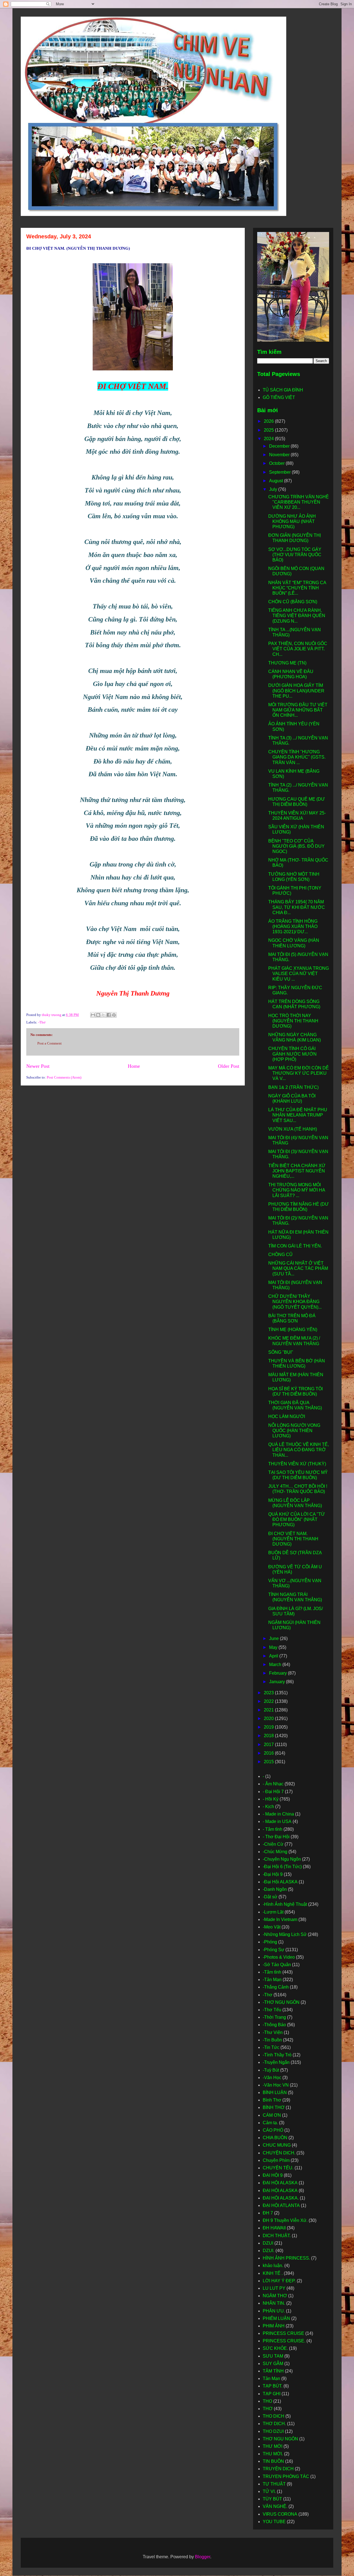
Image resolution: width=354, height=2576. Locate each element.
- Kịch (268, 1807)
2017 (269, 1745)
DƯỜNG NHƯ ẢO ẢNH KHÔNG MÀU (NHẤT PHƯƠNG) (292, 521)
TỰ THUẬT (274, 2484)
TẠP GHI (272, 2394)
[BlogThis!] (98, 1015)
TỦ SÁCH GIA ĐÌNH (283, 390)
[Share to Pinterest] (114, 1015)
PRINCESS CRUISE (283, 2333)
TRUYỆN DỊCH (278, 2469)
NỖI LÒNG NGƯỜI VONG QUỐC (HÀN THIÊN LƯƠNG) (294, 1431)
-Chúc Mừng (275, 1852)
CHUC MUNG (277, 2145)
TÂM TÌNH (273, 2371)
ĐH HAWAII (274, 2228)
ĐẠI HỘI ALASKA (280, 2190)
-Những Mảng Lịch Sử (285, 1934)
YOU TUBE (274, 2522)
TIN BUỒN (273, 2461)
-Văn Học (272, 2078)
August (277, 481)
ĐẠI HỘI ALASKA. (281, 2198)
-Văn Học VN (276, 2085)
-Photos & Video (279, 1957)
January (278, 1682)
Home (134, 1066)
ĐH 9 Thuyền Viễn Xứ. (285, 2220)
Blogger (203, 2557)
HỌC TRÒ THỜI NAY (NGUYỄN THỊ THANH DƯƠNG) (293, 1021)
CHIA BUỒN (275, 2138)
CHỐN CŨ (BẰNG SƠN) (293, 602)
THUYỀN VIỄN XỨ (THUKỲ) (297, 1464)
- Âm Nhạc (273, 1784)
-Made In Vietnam (280, 1919)
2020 (269, 1718)
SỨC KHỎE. (275, 2348)
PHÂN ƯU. (274, 2311)
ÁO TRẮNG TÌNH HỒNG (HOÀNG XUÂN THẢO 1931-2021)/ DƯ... (293, 926)
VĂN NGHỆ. (275, 2506)
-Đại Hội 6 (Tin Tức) (282, 1867)
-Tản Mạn (272, 1980)
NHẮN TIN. (274, 2303)
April (274, 1656)
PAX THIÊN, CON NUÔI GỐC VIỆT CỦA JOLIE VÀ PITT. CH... (298, 649)
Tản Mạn (271, 2378)
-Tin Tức (271, 2047)
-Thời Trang (274, 2017)
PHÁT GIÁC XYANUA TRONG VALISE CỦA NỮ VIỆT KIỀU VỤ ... (299, 974)
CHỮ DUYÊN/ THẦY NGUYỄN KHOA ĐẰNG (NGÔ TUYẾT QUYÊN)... (295, 1302)
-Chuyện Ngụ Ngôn (282, 1859)
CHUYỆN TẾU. (278, 2168)
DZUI (268, 2243)
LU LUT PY (274, 2288)
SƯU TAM (273, 2356)
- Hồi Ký (271, 1799)
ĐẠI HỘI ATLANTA (281, 2205)
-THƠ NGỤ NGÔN (281, 2002)
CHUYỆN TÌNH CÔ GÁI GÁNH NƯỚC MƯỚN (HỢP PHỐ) (292, 1054)
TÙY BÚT (272, 2499)
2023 (269, 1693)
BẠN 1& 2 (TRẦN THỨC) (293, 1087)
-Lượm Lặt (273, 1912)
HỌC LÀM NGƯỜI (287, 1416)
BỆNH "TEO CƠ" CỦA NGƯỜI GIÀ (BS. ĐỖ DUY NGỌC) (296, 846)
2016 (269, 1753)
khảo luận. (273, 2266)
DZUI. (269, 2251)
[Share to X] (103, 1015)
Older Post (229, 1066)
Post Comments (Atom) (64, 1077)
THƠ (268, 2409)
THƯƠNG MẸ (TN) (287, 663)
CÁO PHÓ (273, 2130)
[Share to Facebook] (109, 1015)
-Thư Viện (273, 2032)
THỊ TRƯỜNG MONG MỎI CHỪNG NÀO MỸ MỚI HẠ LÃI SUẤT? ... (297, 1190)
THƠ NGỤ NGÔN (280, 2439)
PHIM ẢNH (274, 2326)
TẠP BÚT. (273, 2386)
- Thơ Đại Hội (276, 1837)
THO (267, 2401)
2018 (269, 1736)
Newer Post (38, 1066)
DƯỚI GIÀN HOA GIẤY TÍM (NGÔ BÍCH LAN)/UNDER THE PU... (296, 691)
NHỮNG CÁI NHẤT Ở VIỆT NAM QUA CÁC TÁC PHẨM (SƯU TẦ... (298, 1268)
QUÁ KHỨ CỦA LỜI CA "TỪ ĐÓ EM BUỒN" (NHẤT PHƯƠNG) (297, 1519)
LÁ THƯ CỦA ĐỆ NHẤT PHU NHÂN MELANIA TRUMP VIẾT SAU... (298, 1115)
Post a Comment (50, 1043)
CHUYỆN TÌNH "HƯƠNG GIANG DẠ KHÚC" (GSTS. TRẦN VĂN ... (297, 757)
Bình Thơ (272, 2100)
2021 (269, 1710)
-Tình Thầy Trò (277, 2055)
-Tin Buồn (272, 2040)
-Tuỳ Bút (271, 2070)
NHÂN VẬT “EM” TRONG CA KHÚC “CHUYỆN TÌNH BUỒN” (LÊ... (297, 588)
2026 (269, 421)
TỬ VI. (269, 2491)
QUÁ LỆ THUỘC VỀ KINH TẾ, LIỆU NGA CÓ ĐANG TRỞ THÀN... (299, 1450)
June (274, 1638)
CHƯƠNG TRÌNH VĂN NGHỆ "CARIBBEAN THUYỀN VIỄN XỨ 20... (299, 502)
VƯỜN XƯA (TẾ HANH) (293, 1129)
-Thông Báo (274, 2025)
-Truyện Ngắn (276, 2062)
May (274, 1647)
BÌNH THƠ (274, 2107)
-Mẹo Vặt (272, 1927)
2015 (269, 1762)
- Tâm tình (273, 1829)
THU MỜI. (273, 2454)
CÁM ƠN (272, 2115)
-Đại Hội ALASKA (280, 1882)
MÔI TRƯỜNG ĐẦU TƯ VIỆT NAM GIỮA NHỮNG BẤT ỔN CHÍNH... (298, 710)
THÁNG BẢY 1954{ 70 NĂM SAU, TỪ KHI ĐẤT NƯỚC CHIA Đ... (297, 907)
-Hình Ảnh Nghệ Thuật (285, 1904)
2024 (269, 439)
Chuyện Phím (276, 2160)
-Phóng (270, 1942)
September (280, 472)
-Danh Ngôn (275, 1889)
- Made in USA (277, 1821)
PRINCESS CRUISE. (284, 2341)
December (280, 446)
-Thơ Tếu (272, 2010)
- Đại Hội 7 (273, 1792)
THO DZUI (273, 2431)
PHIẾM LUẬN (276, 2318)
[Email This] (93, 1015)
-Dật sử (270, 1897)
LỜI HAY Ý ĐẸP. (279, 2281)
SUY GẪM (273, 2364)
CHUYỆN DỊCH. (279, 2153)
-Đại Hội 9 (273, 1874)
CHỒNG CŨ (280, 1255)
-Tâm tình (272, 1972)
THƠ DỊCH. (274, 2424)
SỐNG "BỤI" (281, 1352)
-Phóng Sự (274, 1950)
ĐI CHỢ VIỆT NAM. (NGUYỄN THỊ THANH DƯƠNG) (293, 1539)
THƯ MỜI (273, 2446)
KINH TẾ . (273, 2273)
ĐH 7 (268, 2213)
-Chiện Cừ (273, 1844)
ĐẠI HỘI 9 (273, 2175)
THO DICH (274, 2416)
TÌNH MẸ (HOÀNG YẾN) (293, 1330)
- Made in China (278, 1814)
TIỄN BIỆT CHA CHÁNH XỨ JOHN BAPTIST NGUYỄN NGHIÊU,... (297, 1171)
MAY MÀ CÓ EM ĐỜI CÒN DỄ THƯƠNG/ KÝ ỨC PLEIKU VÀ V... (299, 1073)
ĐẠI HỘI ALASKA (280, 2183)
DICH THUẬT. (277, 2236)
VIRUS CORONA (280, 2514)
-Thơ (42, 1022)
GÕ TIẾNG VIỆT (279, 397)
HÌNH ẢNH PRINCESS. (286, 2258)
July (274, 489)
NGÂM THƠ (275, 2296)
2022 (269, 1701)
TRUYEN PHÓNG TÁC (286, 2476)
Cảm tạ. (270, 2123)
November (280, 455)
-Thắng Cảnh (276, 1987)
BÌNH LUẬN (275, 2092)
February (278, 1673)
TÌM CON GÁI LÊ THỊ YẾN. (295, 1246)
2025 (269, 430)
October (277, 463)
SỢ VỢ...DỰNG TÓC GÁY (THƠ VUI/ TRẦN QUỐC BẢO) (295, 555)
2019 (269, 1727)
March (276, 1665)
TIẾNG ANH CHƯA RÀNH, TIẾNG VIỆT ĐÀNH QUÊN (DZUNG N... (297, 616)
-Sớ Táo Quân (277, 1965)
